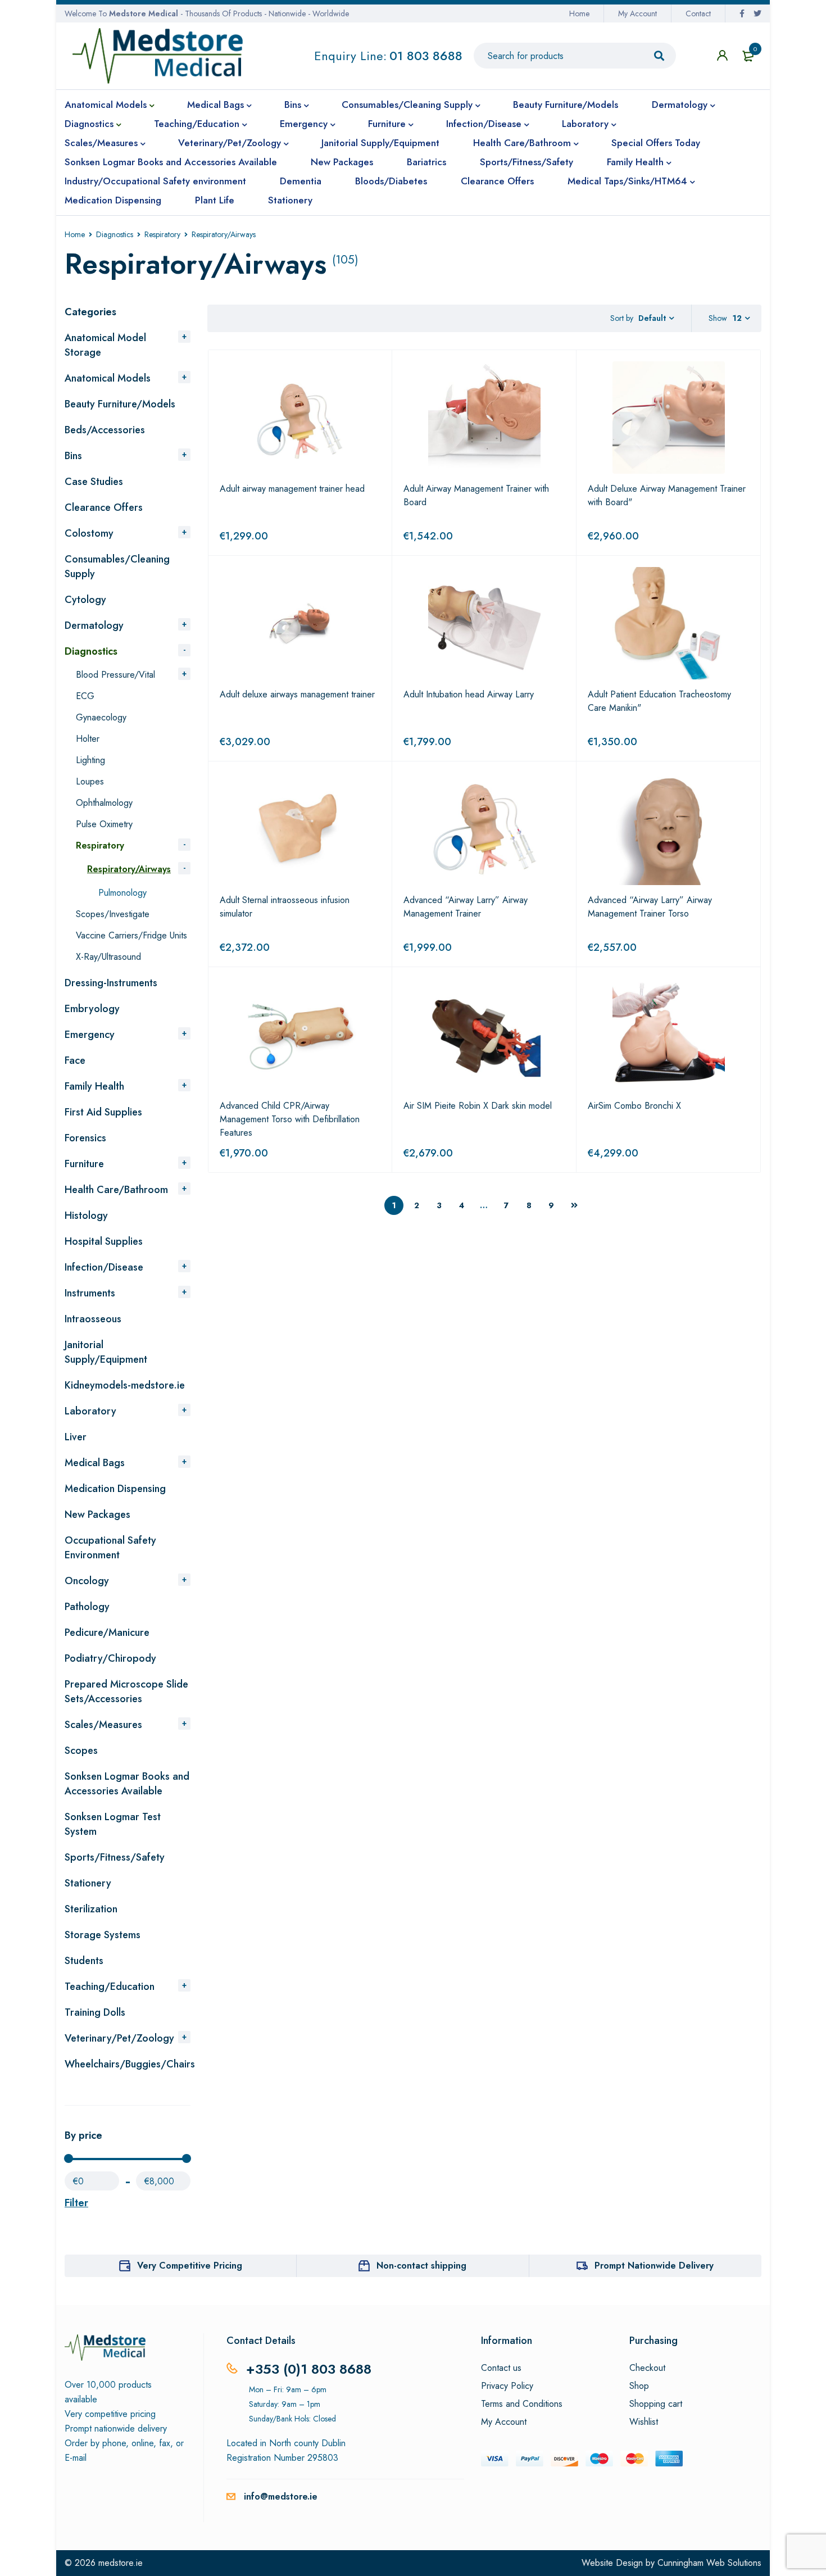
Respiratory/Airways (129, 869)
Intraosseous (93, 1319)
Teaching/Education (110, 1987)
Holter (88, 739)
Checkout (647, 2368)
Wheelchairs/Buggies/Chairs (130, 2064)
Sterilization (91, 1909)
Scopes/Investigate (113, 914)
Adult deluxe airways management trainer (297, 694)
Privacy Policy (507, 2386)
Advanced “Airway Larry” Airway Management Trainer (466, 907)
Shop (639, 2386)
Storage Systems (103, 1935)
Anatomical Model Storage (105, 345)
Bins (73, 456)
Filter (76, 2203)
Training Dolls (95, 2012)
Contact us (501, 2368)
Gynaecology (101, 717)
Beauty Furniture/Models (120, 404)
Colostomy (89, 533)
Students (84, 1961)
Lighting (90, 760)
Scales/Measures (103, 1725)
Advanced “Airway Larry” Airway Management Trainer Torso (650, 907)
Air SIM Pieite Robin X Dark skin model (478, 1106)
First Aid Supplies (103, 1112)
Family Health (94, 1086)
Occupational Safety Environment (110, 1548)
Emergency (90, 1035)
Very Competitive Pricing (190, 2266)
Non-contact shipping (421, 2266)
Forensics (85, 1138)
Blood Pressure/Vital (115, 675)
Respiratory (162, 234)
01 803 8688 (426, 56)
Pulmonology (122, 893)
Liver (76, 1437)
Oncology (87, 1581)
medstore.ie (121, 2563)
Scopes (81, 1750)
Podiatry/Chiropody (110, 1658)
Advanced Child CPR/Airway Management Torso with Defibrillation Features (290, 1119)
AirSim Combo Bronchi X (634, 1106)
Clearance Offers (104, 507)
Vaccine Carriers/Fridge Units (131, 935)
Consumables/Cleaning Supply (117, 566)
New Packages (97, 1514)
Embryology (92, 1009)
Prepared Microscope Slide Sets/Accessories (126, 1691)
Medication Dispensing (115, 1489)
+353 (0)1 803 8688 (309, 2369)
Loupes (90, 781)
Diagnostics (115, 234)
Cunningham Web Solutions (709, 2563)
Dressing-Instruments (111, 983)
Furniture (84, 1164)
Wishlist (644, 2422)
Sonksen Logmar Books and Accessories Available (127, 1784)
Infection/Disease (104, 1267)
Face (75, 1060)
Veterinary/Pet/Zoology (119, 2038)
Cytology (85, 600)
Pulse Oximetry (104, 824)
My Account (637, 13)
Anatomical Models (108, 378)
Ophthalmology (104, 803)
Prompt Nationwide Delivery (654, 2266)
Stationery (88, 1883)
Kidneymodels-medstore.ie (125, 1385)
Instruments (90, 1293)
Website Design (612, 2563)
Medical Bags (95, 1463)
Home (579, 13)
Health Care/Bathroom (116, 1190)
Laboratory (90, 1411)
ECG (85, 696)
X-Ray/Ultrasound (108, 957)
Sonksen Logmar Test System (113, 1824)
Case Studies (94, 482)
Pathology (87, 1607)
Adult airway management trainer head (292, 489)
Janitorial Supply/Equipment (106, 1352)
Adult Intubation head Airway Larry (469, 694)
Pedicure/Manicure (107, 1632)
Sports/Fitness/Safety (115, 1857)
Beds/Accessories (105, 430)
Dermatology (94, 625)
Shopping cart (656, 2404)
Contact (698, 13)
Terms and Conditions (522, 2404)
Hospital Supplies (104, 1241)
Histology (86, 1216)
